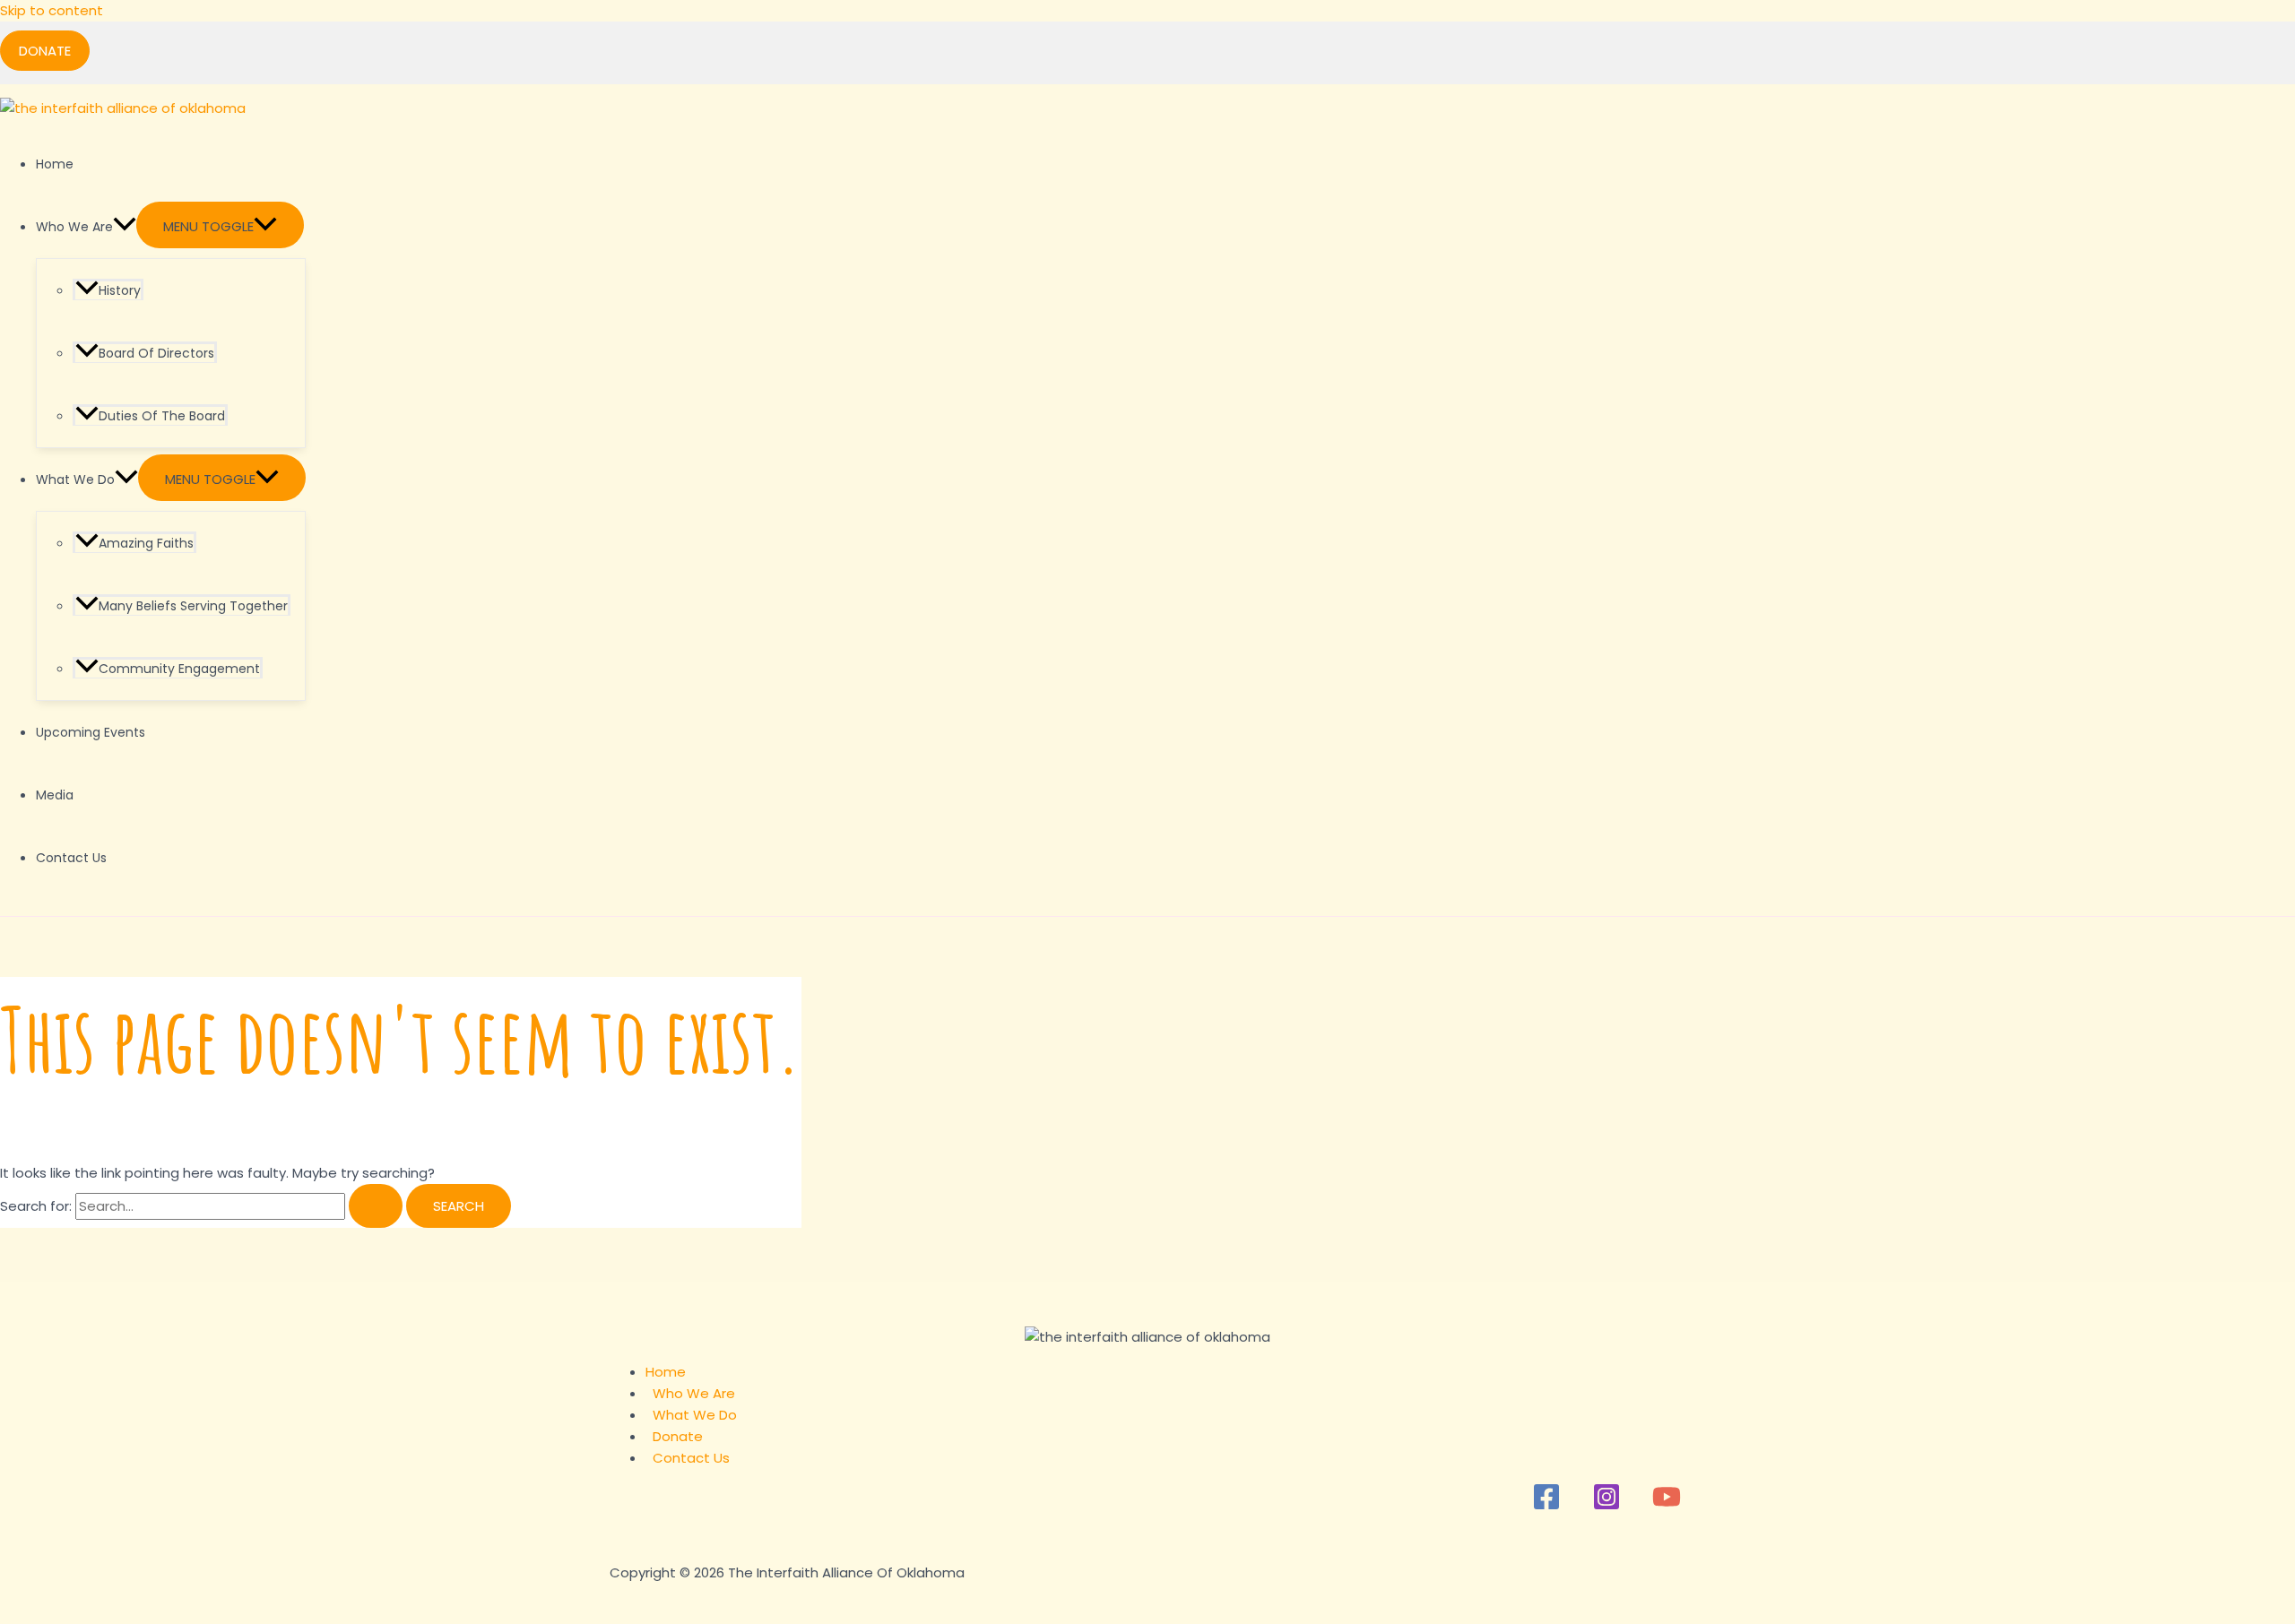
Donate (678, 1436)
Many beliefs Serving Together (193, 606)
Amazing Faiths (146, 543)
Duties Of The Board (162, 416)
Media (55, 795)
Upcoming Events (91, 732)
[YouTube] (1667, 1506)
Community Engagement (179, 669)
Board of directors (156, 353)
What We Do (75, 479)
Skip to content (52, 10)
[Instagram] (1606, 1506)
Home (55, 164)
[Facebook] (1546, 1506)
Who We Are (74, 227)
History (120, 290)
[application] (125, 227)
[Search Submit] (376, 1206)
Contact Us (71, 858)
